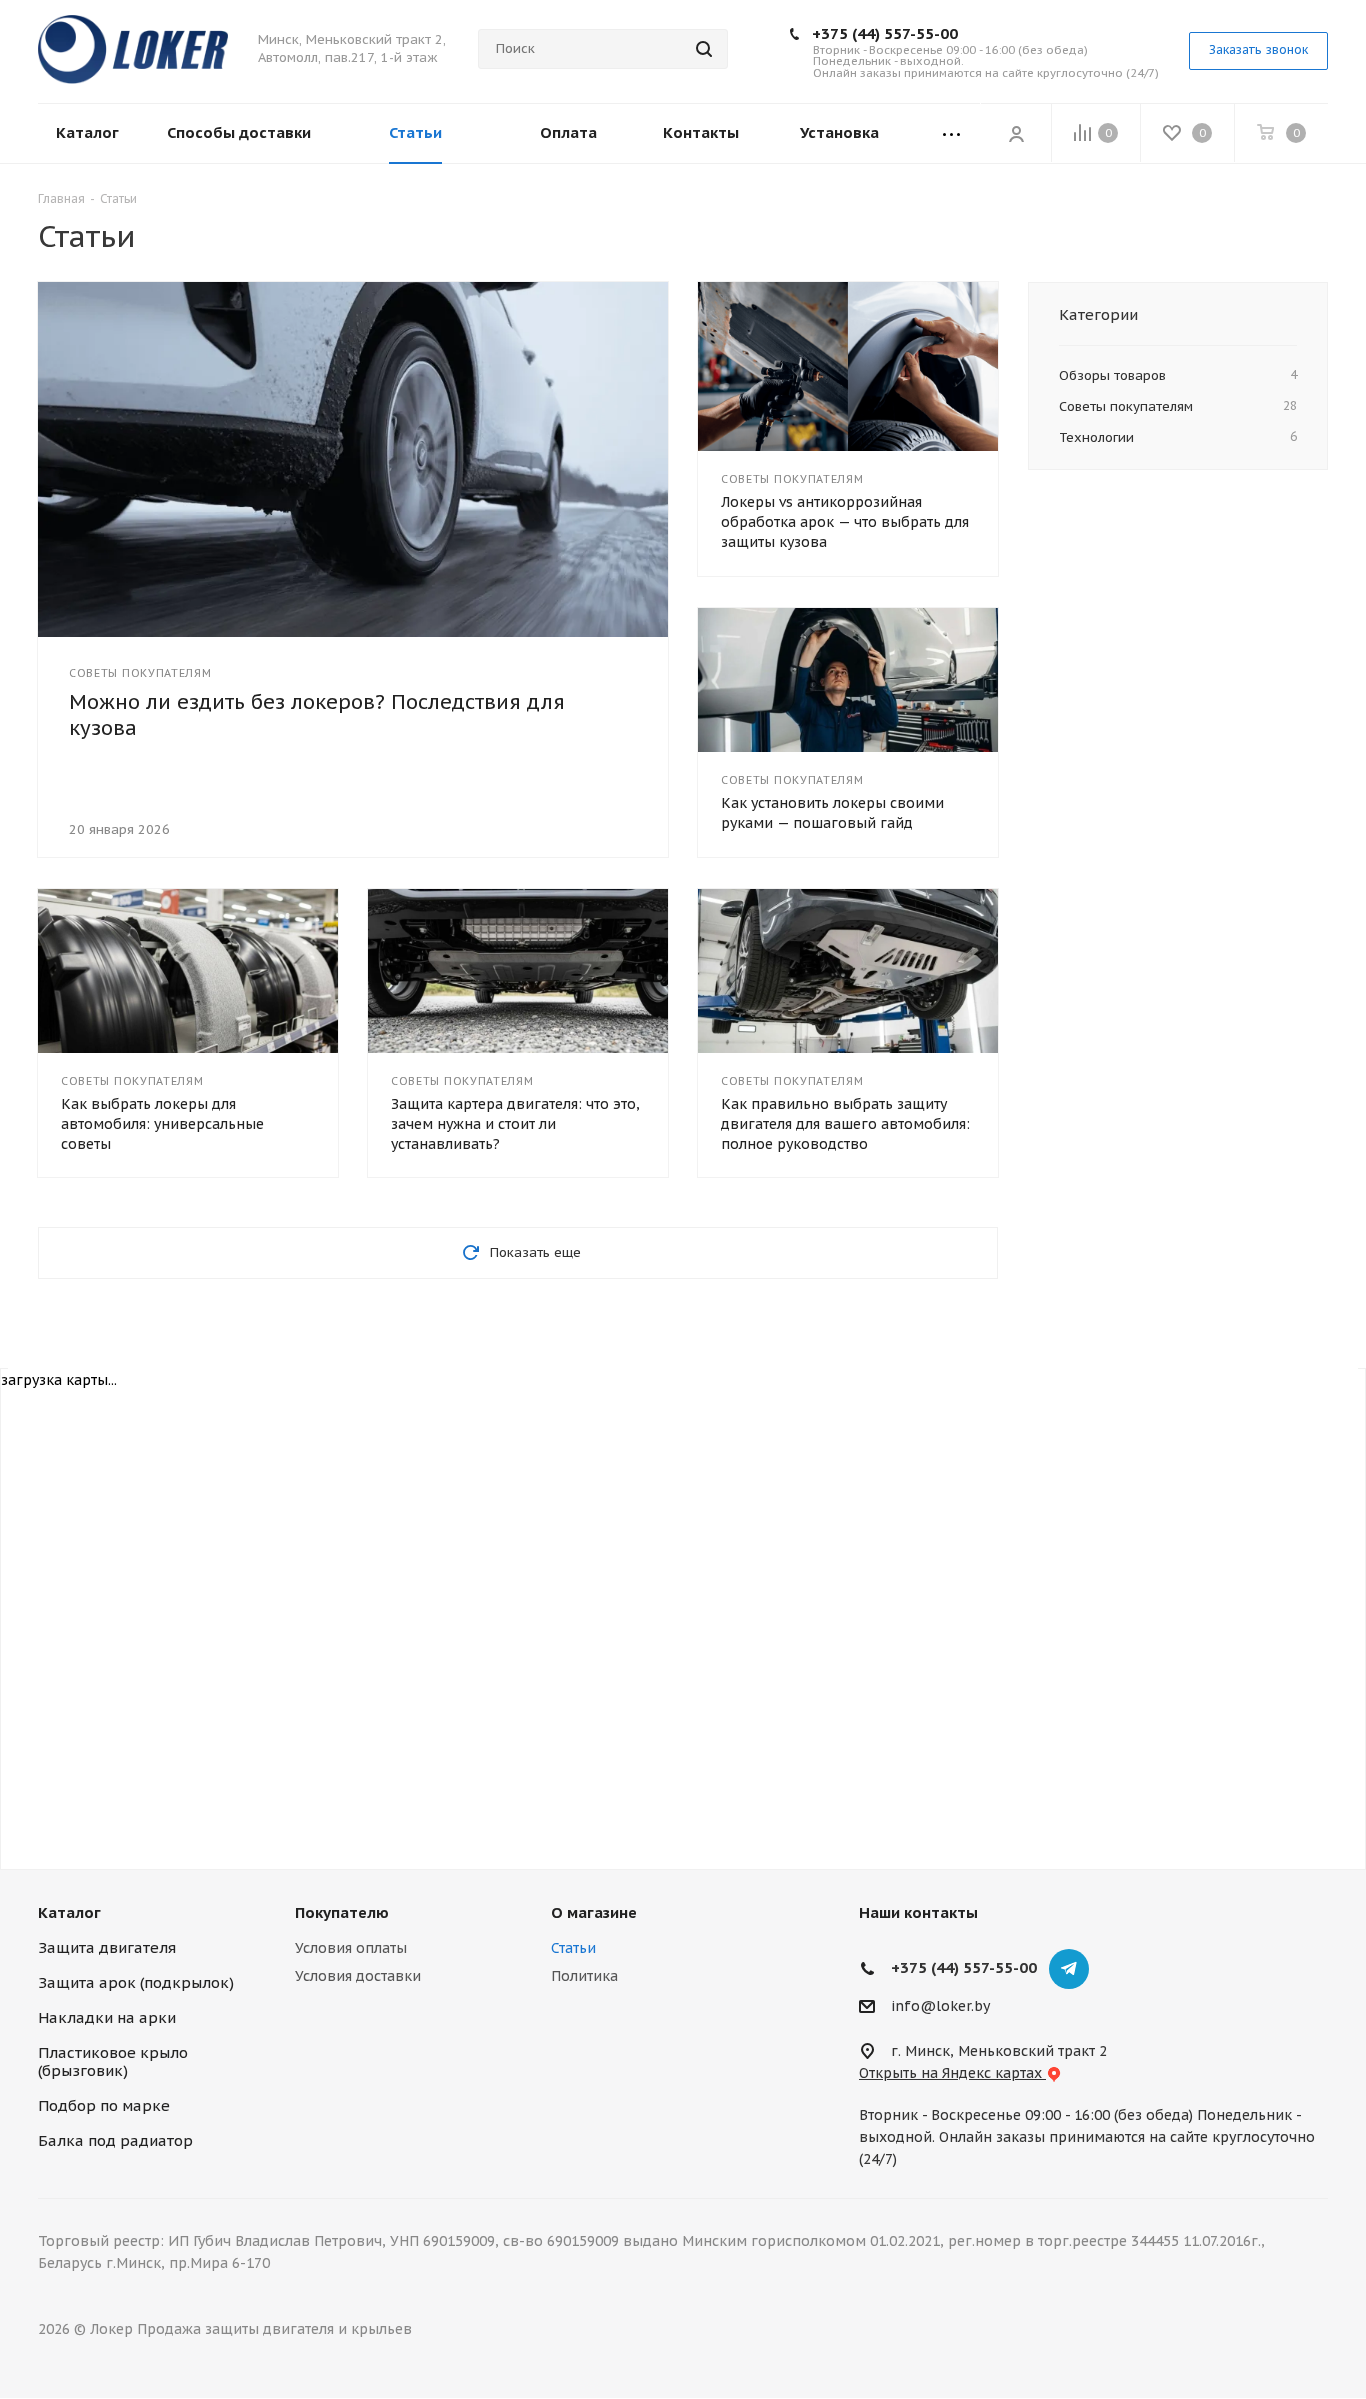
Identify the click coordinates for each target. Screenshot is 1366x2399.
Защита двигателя (107, 1947)
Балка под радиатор (115, 2140)
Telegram (1069, 1969)
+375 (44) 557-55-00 (885, 33)
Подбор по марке (104, 2105)
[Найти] (704, 49)
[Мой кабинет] (1016, 133)
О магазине (594, 1912)
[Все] (951, 133)
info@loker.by (940, 2007)
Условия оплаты (351, 1948)
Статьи (573, 1948)
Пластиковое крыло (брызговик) (113, 2061)
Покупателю (342, 1912)
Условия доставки (358, 1976)
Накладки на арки (107, 2017)
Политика (584, 1976)
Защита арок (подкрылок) (136, 1982)
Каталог (69, 1912)
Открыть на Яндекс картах (952, 2073)
